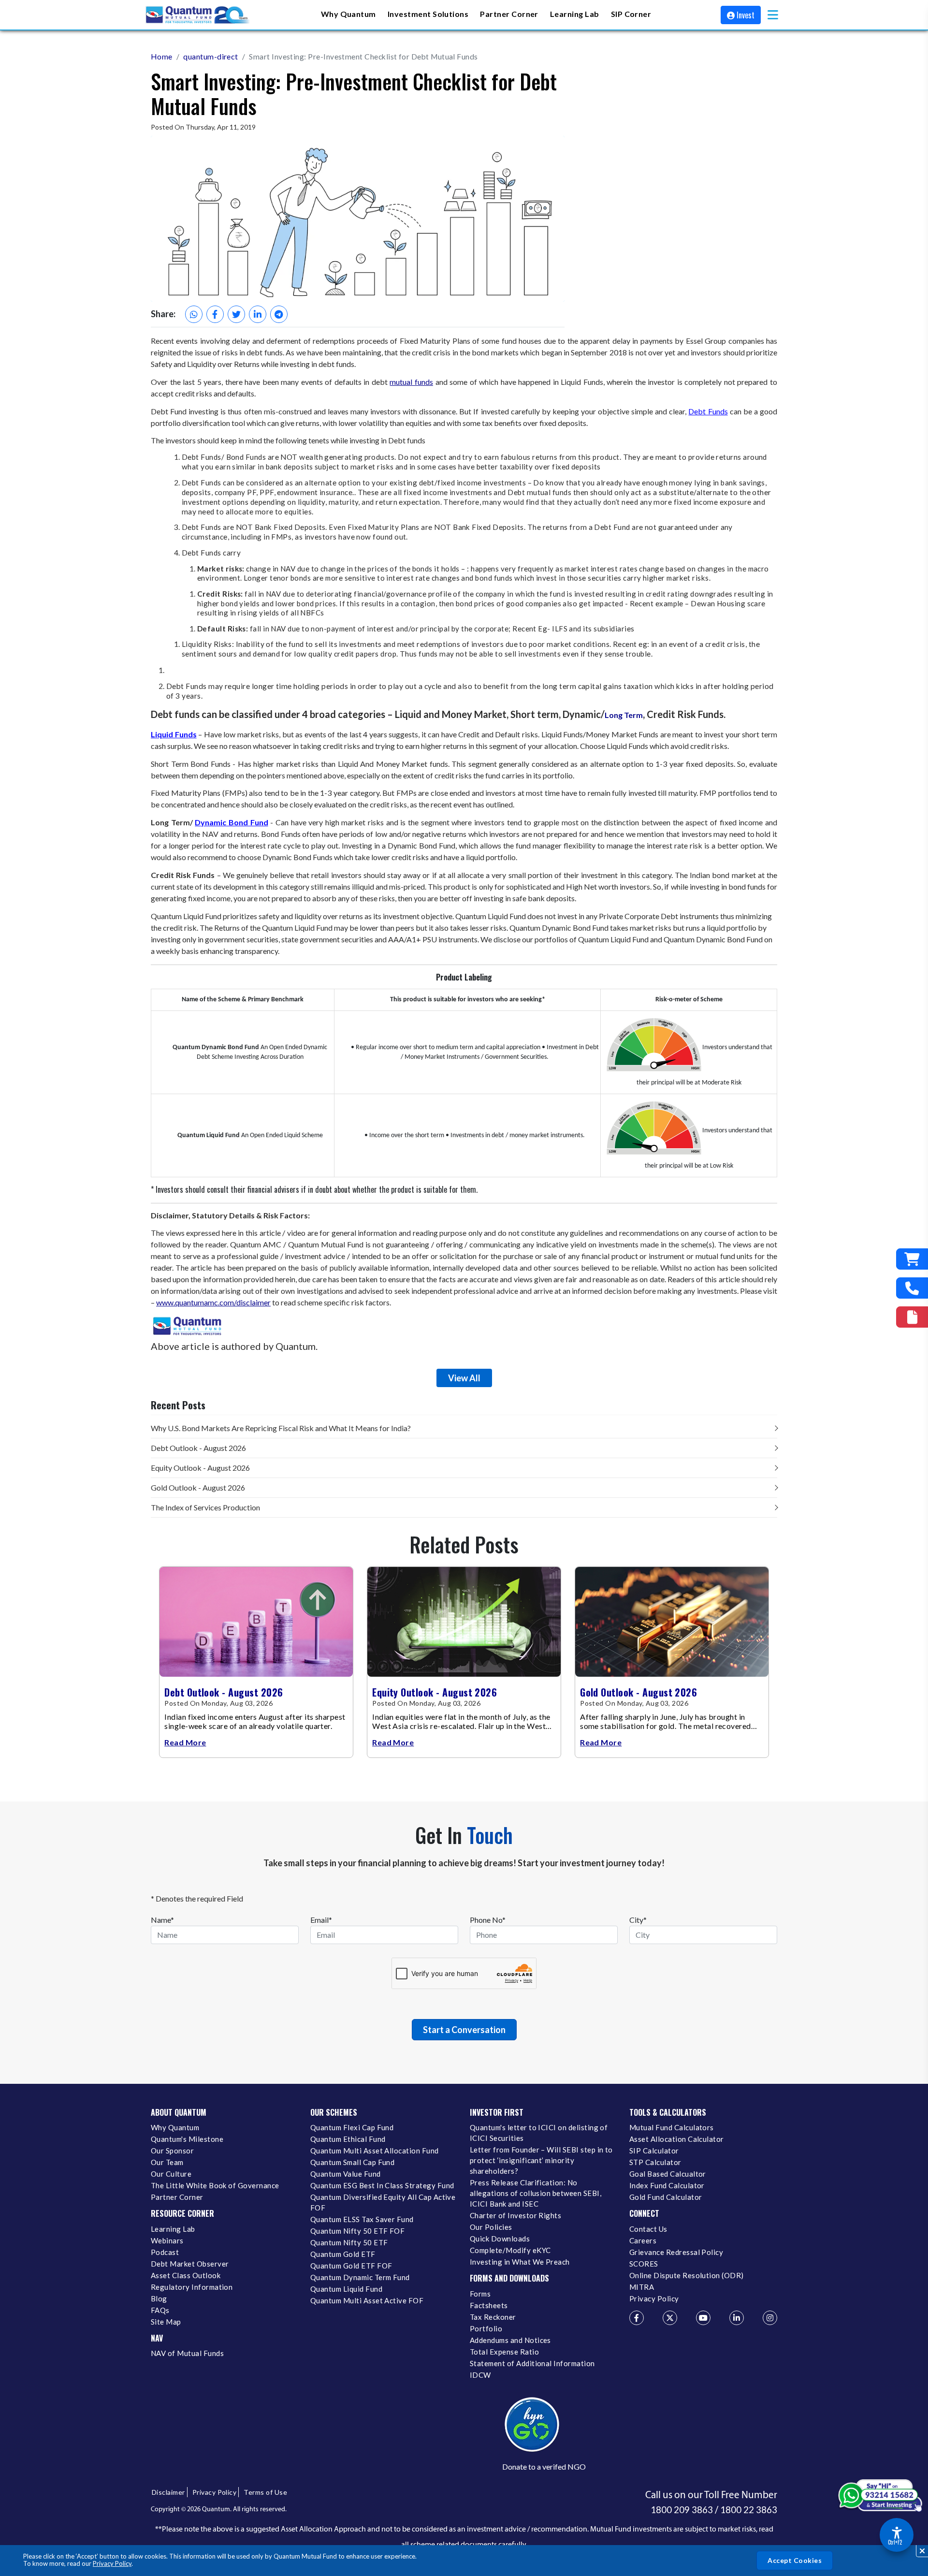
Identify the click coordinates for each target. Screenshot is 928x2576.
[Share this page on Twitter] (236, 314)
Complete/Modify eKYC (510, 2250)
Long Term (624, 715)
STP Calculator (655, 2162)
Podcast (165, 2252)
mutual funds (411, 382)
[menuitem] (348, 15)
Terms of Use (265, 2492)
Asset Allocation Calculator (677, 2139)
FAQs (160, 2310)
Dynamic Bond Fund (231, 822)
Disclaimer (168, 2492)
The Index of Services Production (205, 1507)
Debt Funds (708, 411)
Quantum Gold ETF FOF (351, 2266)
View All (464, 1378)
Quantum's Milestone (187, 2139)
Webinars (167, 2240)
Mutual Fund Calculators (672, 2127)
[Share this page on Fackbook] (215, 314)
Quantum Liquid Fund (346, 2289)
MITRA (642, 2287)
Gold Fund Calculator (666, 2197)
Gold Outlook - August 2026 (198, 1487)
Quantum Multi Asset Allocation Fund (375, 2151)
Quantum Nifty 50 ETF (349, 2242)
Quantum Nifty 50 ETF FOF (357, 2231)
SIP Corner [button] (631, 14)
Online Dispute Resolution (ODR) (687, 2275)
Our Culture (171, 2174)
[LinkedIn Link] (737, 2318)
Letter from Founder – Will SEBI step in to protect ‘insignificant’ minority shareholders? (541, 2160)
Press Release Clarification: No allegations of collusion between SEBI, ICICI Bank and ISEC (536, 2193)
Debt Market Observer (190, 2264)
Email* (321, 1920)
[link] (198, 15)
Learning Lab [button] (575, 14)
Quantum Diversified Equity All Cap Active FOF (383, 2202)
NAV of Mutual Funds (187, 2353)
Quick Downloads (500, 2239)
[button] (773, 15)
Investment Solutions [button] (428, 14)
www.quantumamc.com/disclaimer (213, 1302)
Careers (643, 2240)
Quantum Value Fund (346, 2174)
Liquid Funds (174, 734)
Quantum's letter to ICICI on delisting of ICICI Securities (539, 2133)
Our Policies (491, 2227)
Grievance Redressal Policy (676, 2252)
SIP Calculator (654, 2151)
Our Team (167, 2162)
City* (638, 1920)
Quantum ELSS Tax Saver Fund (362, 2219)
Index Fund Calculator (667, 2185)
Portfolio (486, 2328)
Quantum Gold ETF (343, 2254)
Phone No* (488, 1920)
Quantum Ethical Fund (348, 2139)
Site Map (166, 2322)
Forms (480, 2294)
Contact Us (648, 2229)
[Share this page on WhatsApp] (194, 314)
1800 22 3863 (749, 2510)
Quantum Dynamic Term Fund (360, 2277)
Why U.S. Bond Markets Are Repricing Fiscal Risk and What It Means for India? (281, 1428)
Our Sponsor (172, 2151)
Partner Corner (509, 14)
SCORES (644, 2264)
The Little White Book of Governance (215, 2185)
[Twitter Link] (670, 2318)
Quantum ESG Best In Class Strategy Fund (382, 2185)
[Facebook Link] (637, 2318)
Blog (159, 2298)
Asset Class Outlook (186, 2275)
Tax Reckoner (493, 2317)
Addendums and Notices (510, 2340)
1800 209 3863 (682, 2510)
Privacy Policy (112, 2563)
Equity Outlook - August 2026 (200, 1468)
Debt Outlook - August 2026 (198, 1448)
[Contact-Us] (912, 1288)
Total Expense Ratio (504, 2352)
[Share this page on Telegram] (279, 314)
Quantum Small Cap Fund (352, 2162)
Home (162, 56)
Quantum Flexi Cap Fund (352, 2127)
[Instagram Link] (770, 2318)
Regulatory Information (192, 2287)
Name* (162, 1920)
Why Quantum (175, 2127)
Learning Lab (173, 2229)
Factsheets (489, 2305)
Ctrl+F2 (895, 2542)
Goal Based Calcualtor (668, 2174)
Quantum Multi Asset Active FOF (367, 2300)
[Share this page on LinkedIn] (258, 314)
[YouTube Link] (703, 2318)
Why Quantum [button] (348, 14)
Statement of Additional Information (532, 2363)
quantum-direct (211, 56)
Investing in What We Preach (520, 2262)
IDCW (480, 2375)
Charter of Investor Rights (515, 2215)
